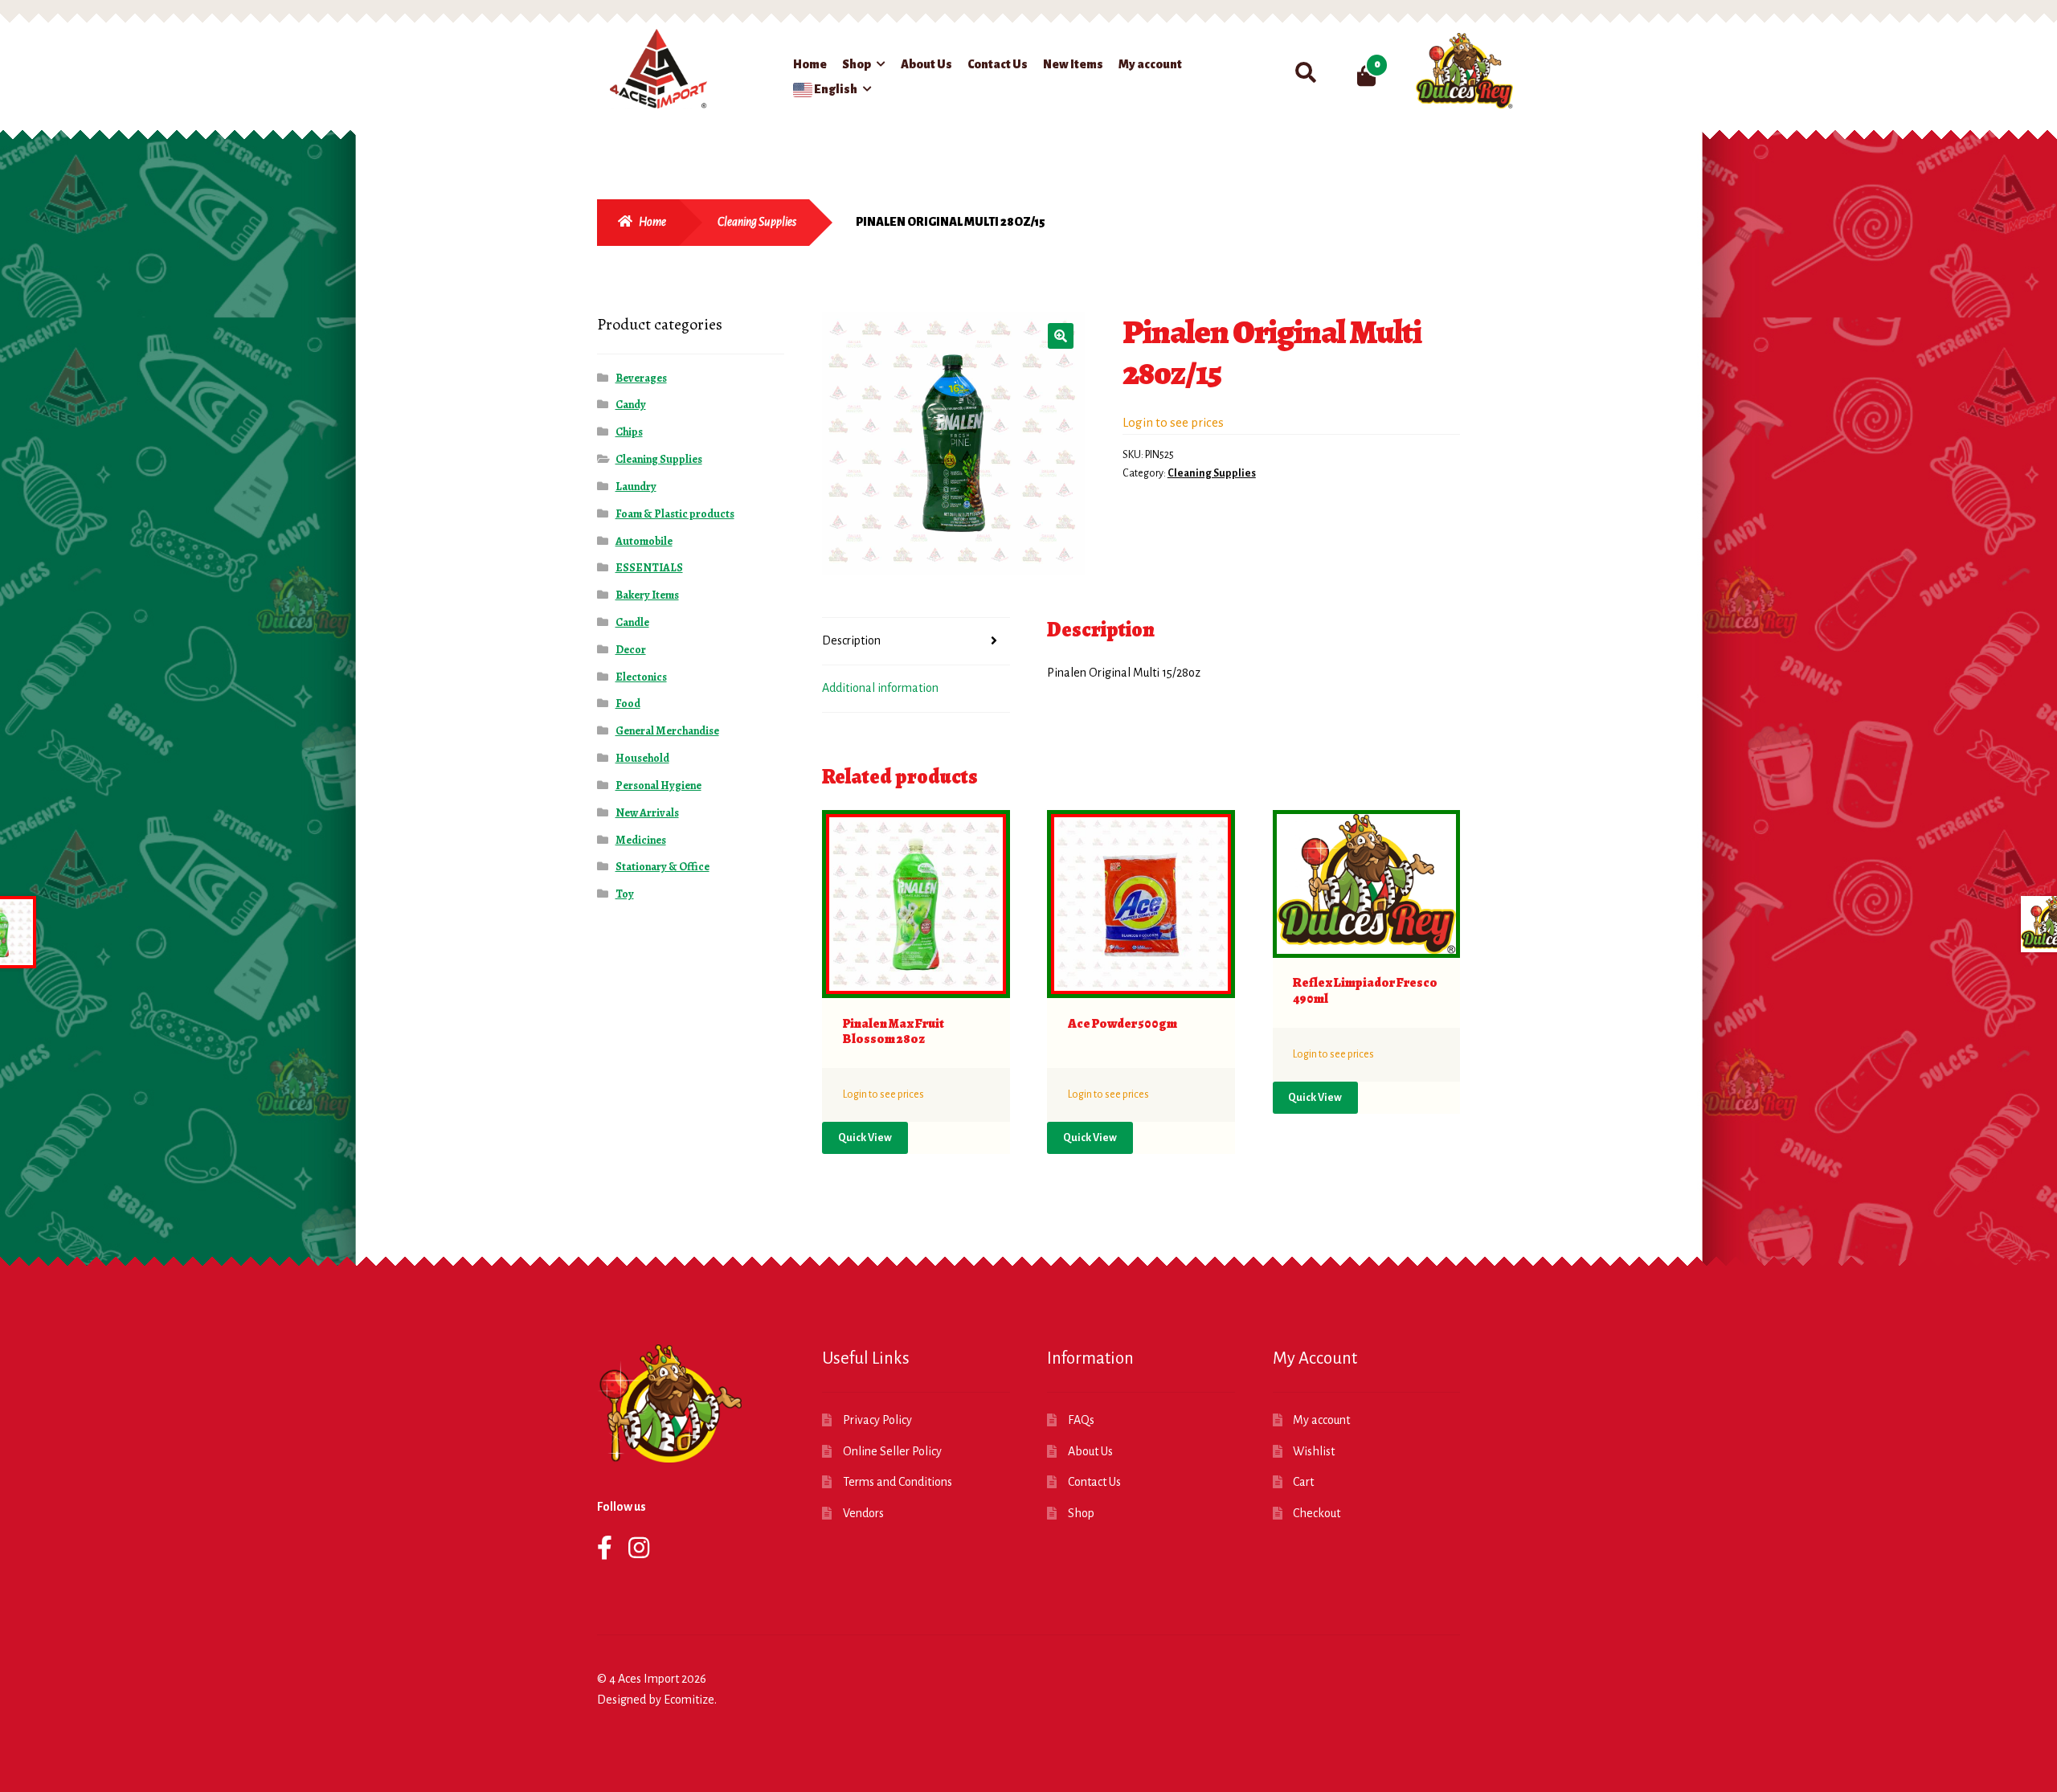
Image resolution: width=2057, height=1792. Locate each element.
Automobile (644, 541)
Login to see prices (1173, 422)
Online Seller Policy (892, 1451)
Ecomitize (689, 1700)
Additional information (880, 688)
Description (851, 640)
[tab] (916, 642)
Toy (625, 894)
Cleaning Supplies (757, 222)
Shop (857, 64)
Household (642, 758)
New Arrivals (647, 813)
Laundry (636, 487)
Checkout (1317, 1513)
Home (810, 64)
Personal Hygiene (658, 786)
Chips (629, 432)
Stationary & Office (662, 867)
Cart (1303, 1482)
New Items (1073, 64)
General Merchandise (667, 731)
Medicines (641, 840)
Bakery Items (647, 595)
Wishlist (1314, 1451)
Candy (631, 405)
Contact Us (998, 64)
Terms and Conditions (898, 1482)
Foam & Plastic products (675, 514)
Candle (632, 622)
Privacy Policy (877, 1420)
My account (1150, 64)
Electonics (641, 677)
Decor (631, 650)
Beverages (641, 378)
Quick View (865, 1138)
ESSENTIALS (649, 568)
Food (628, 704)
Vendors (863, 1513)
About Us (926, 64)
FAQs (1081, 1420)
